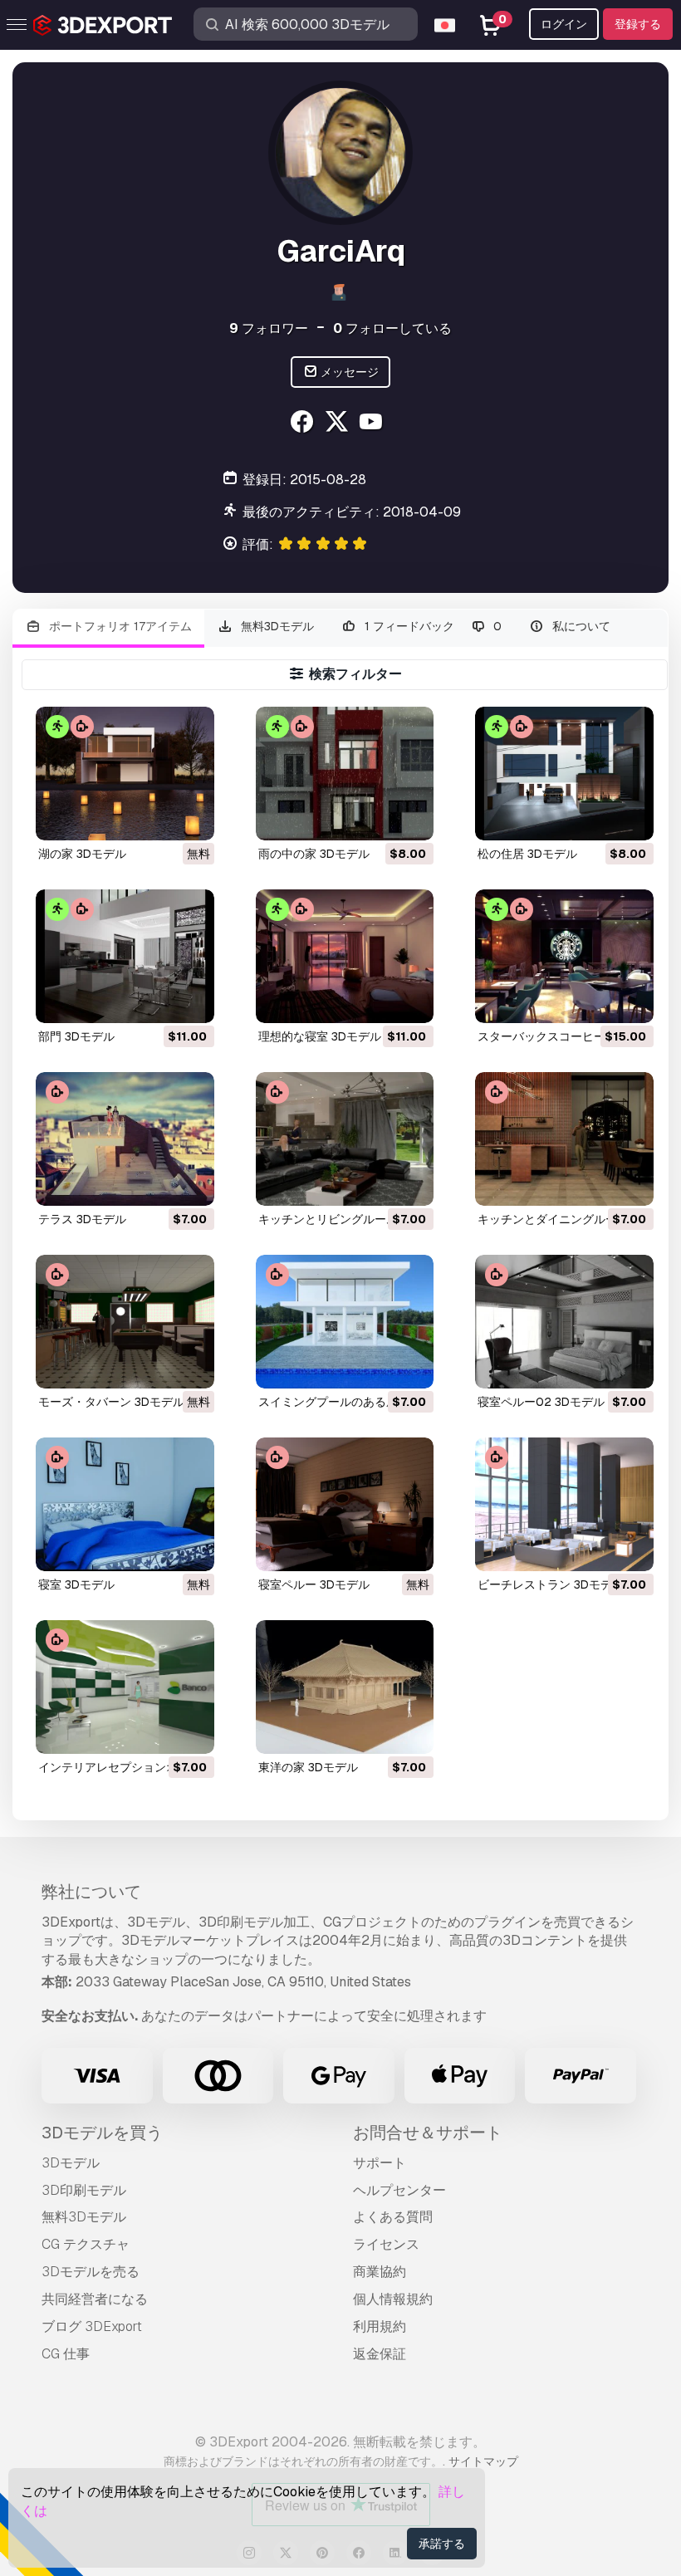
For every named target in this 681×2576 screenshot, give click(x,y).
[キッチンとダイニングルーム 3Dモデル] (564, 1139)
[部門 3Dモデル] (125, 956)
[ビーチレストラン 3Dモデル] (564, 1504)
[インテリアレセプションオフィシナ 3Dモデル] (125, 1687)
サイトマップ (483, 2461)
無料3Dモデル (276, 626)
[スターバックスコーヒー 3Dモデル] (564, 956)
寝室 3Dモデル (76, 1584)
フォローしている (392, 328)
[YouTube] (373, 424)
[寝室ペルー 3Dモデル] (345, 1504)
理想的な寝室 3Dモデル (320, 1036)
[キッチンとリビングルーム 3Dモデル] (345, 1139)
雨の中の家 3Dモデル (314, 854)
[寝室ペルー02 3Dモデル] (564, 1322)
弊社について (91, 1892)
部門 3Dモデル (76, 1036)
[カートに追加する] (375, 817)
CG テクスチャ (86, 2244)
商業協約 (380, 2272)
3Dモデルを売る (91, 2272)
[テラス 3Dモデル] (125, 1139)
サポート (380, 2163)
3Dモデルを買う (102, 2133)
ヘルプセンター (399, 2190)
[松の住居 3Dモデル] (564, 774)
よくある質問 (393, 2217)
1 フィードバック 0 (432, 626)
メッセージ (348, 372)
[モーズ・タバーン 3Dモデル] (125, 1322)
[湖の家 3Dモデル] (125, 774)
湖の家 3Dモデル (82, 854)
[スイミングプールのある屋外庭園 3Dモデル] (345, 1322)
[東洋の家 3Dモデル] (345, 1687)
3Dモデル (71, 2163)
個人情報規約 (393, 2299)
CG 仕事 (66, 2354)
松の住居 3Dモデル (527, 854)
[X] (338, 424)
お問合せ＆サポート (428, 2133)
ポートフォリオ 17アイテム (119, 626)
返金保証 (380, 2354)
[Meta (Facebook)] (304, 424)
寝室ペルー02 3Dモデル (541, 1402)
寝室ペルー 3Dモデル (314, 1584)
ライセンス (386, 2244)
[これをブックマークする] (190, 817)
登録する (638, 24)
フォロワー (269, 328)
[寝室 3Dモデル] (125, 1504)
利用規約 (380, 2326)
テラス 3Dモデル (82, 1219)
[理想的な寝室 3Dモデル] (345, 956)
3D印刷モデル (84, 2190)
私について (580, 626)
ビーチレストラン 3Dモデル (551, 1584)
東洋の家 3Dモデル (308, 1767)
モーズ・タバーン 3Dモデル (111, 1402)
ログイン (564, 24)
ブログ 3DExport (92, 2326)
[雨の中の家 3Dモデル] (345, 774)
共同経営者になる (95, 2299)
